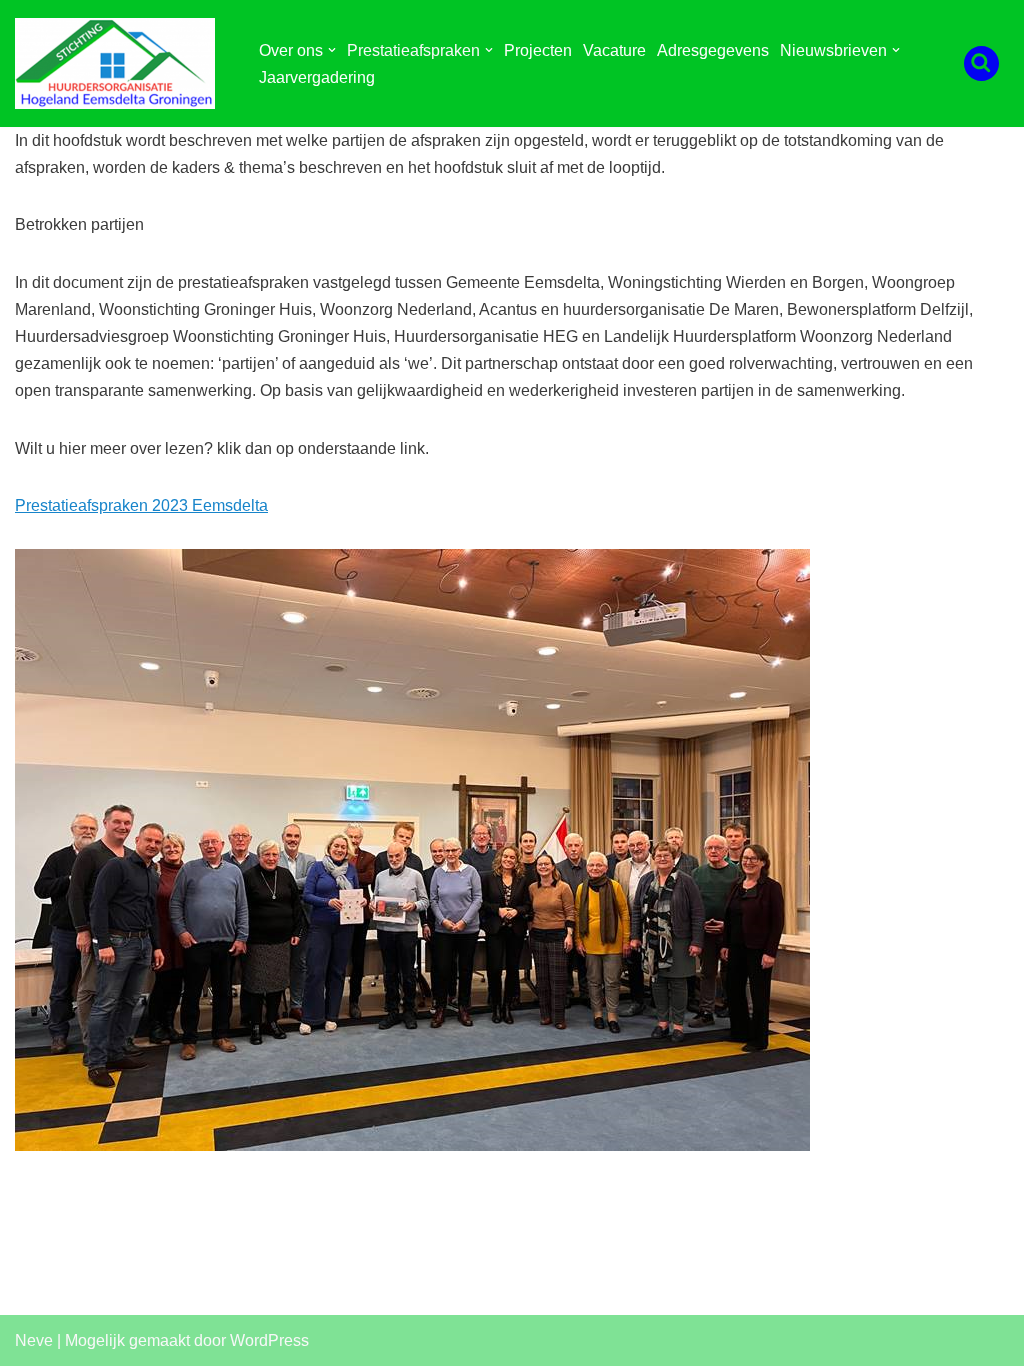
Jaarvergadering (317, 77)
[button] (332, 50)
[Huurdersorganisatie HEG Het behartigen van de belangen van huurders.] (120, 63)
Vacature (614, 50)
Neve (34, 1340)
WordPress (269, 1340)
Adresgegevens (713, 50)
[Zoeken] (981, 63)
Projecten (538, 50)
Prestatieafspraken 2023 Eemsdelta (141, 505)
